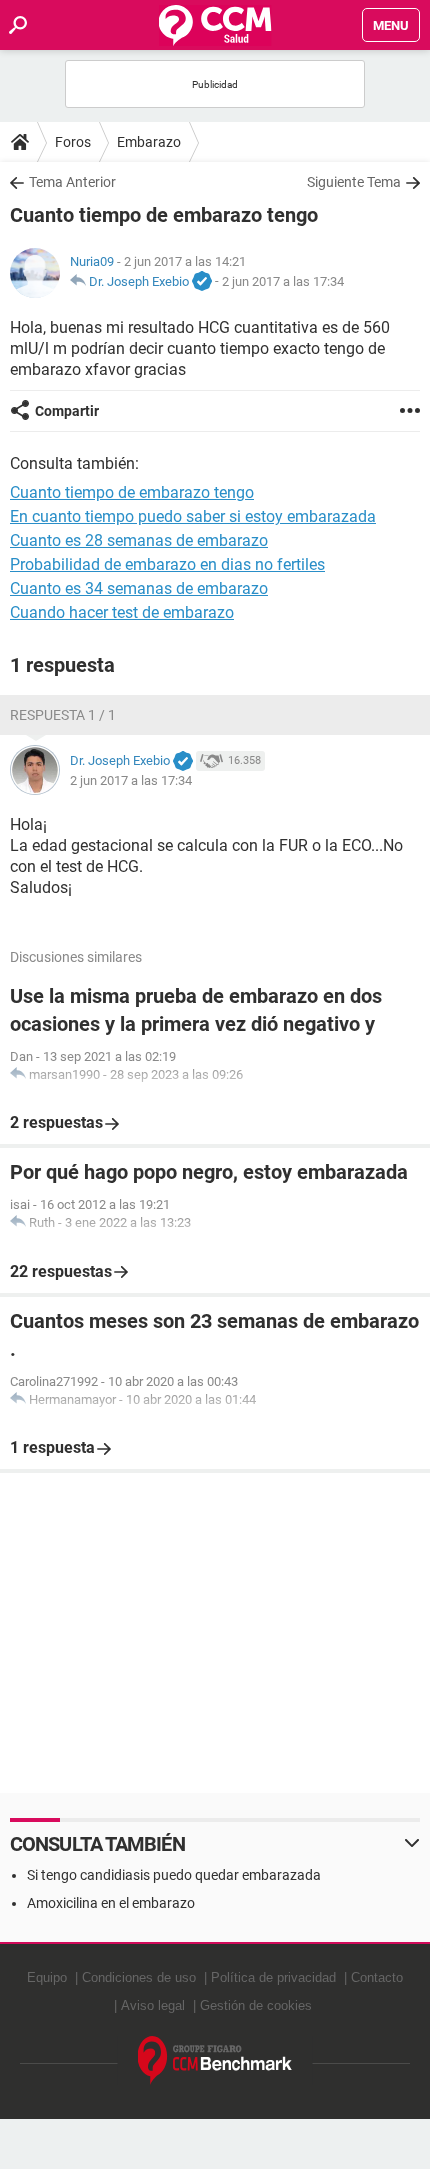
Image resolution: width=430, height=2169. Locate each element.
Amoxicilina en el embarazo (111, 1903)
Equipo (47, 1977)
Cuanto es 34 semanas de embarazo (139, 588)
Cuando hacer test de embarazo (122, 612)
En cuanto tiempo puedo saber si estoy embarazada (193, 516)
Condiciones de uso (139, 1977)
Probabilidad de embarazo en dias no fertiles (167, 564)
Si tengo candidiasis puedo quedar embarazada (174, 1875)
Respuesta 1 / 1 (63, 715)
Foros (73, 142)
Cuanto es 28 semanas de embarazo (139, 540)
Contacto (377, 1977)
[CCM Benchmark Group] (215, 2060)
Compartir (67, 411)
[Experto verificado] (202, 282)
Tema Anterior (72, 182)
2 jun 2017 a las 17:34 (283, 281)
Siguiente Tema (354, 182)
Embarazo (149, 142)
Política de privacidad (273, 1977)
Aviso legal (153, 2005)
